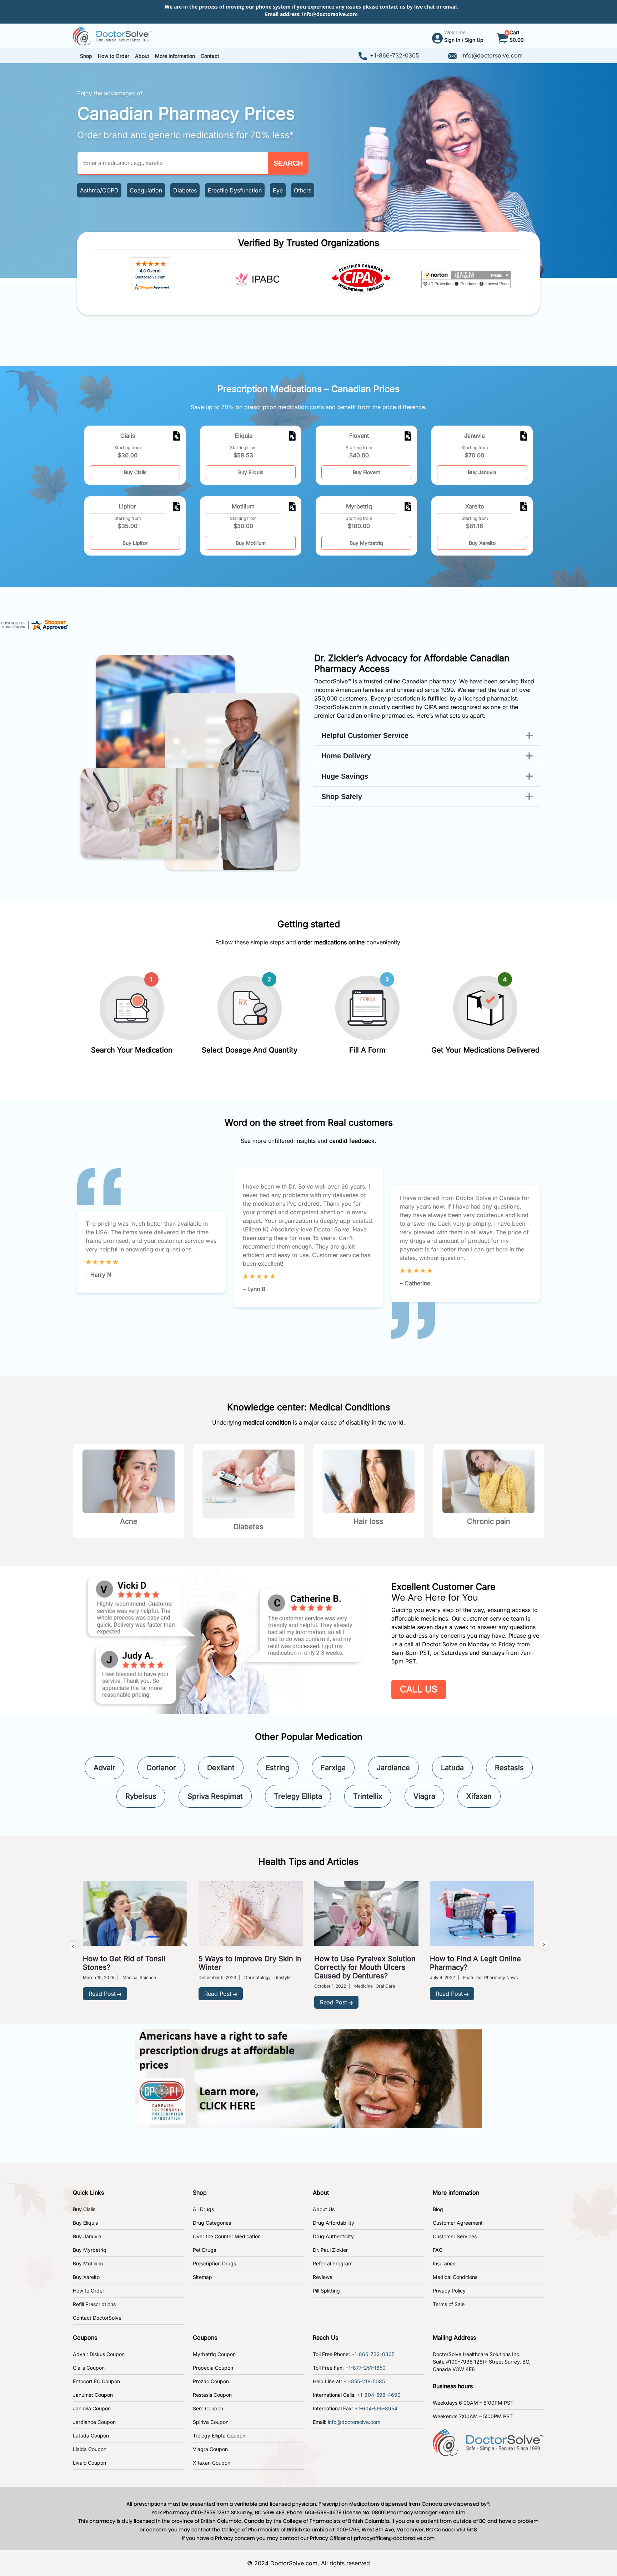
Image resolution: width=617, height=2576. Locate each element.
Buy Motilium (251, 543)
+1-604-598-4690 (379, 2395)
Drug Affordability (333, 2223)
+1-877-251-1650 (365, 2368)
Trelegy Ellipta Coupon (219, 2436)
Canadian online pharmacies (375, 715)
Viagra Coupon (210, 2449)
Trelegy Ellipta (298, 1796)
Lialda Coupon (90, 2449)
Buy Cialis (135, 472)
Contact (210, 56)
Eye (278, 190)
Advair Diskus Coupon (99, 2354)
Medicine (363, 1986)
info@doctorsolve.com (330, 14)
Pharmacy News (501, 1977)
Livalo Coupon (89, 2463)
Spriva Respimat (215, 1796)
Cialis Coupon (89, 2368)
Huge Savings (345, 776)
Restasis (509, 1768)
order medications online (331, 942)
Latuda (452, 1768)
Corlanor (161, 1768)
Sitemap (202, 2277)
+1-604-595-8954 (376, 2408)
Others (303, 190)
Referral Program (333, 2263)
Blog (438, 2209)
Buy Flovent (367, 472)
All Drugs (203, 2209)
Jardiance (393, 1768)
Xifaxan (479, 1796)
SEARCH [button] (288, 163)
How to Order (89, 2291)
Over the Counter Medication (227, 2236)
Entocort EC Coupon (96, 2381)
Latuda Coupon (91, 2436)
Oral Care (385, 1986)
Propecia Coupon (213, 2368)
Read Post (102, 1994)
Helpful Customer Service (365, 735)
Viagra (424, 1796)
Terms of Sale (449, 2304)
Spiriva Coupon (211, 2422)
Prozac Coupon (211, 2381)
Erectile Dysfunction (235, 190)
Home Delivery (346, 756)
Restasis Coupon (212, 2395)
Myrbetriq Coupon (214, 2354)
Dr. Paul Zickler (330, 2250)
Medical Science (139, 1977)
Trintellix (368, 1796)
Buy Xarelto (482, 543)
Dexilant (221, 1768)
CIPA (431, 707)
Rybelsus (141, 1796)
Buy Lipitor (135, 543)
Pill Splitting (326, 2291)
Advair (104, 1768)
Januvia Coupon (92, 2408)
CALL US (419, 1689)
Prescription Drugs (214, 2263)
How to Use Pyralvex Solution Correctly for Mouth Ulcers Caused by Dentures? (365, 1967)
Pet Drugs (204, 2250)
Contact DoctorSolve (97, 2318)
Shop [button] (86, 56)
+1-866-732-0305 (395, 55)
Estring (278, 1768)
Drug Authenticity (333, 2236)
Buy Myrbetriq (366, 543)
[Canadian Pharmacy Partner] (112, 35)
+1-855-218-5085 (364, 2381)
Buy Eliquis (251, 472)
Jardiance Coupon (94, 2422)
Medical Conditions (455, 2277)
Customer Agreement (458, 2223)
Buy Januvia (482, 472)
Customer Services (455, 2236)
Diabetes (185, 190)
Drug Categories (212, 2223)
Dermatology (257, 1977)
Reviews (322, 2277)
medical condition (267, 1422)
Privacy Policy (449, 2291)
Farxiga (333, 1768)
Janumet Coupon (93, 2395)
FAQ (438, 2250)
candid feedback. (353, 1141)
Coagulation (146, 190)
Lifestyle (282, 1977)
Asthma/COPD (99, 190)
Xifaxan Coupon (212, 2463)
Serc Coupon (208, 2408)
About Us (324, 2209)
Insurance (444, 2263)
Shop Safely (342, 797)
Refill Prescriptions (94, 2304)
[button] (114, 56)
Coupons (85, 2338)
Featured (472, 1977)
